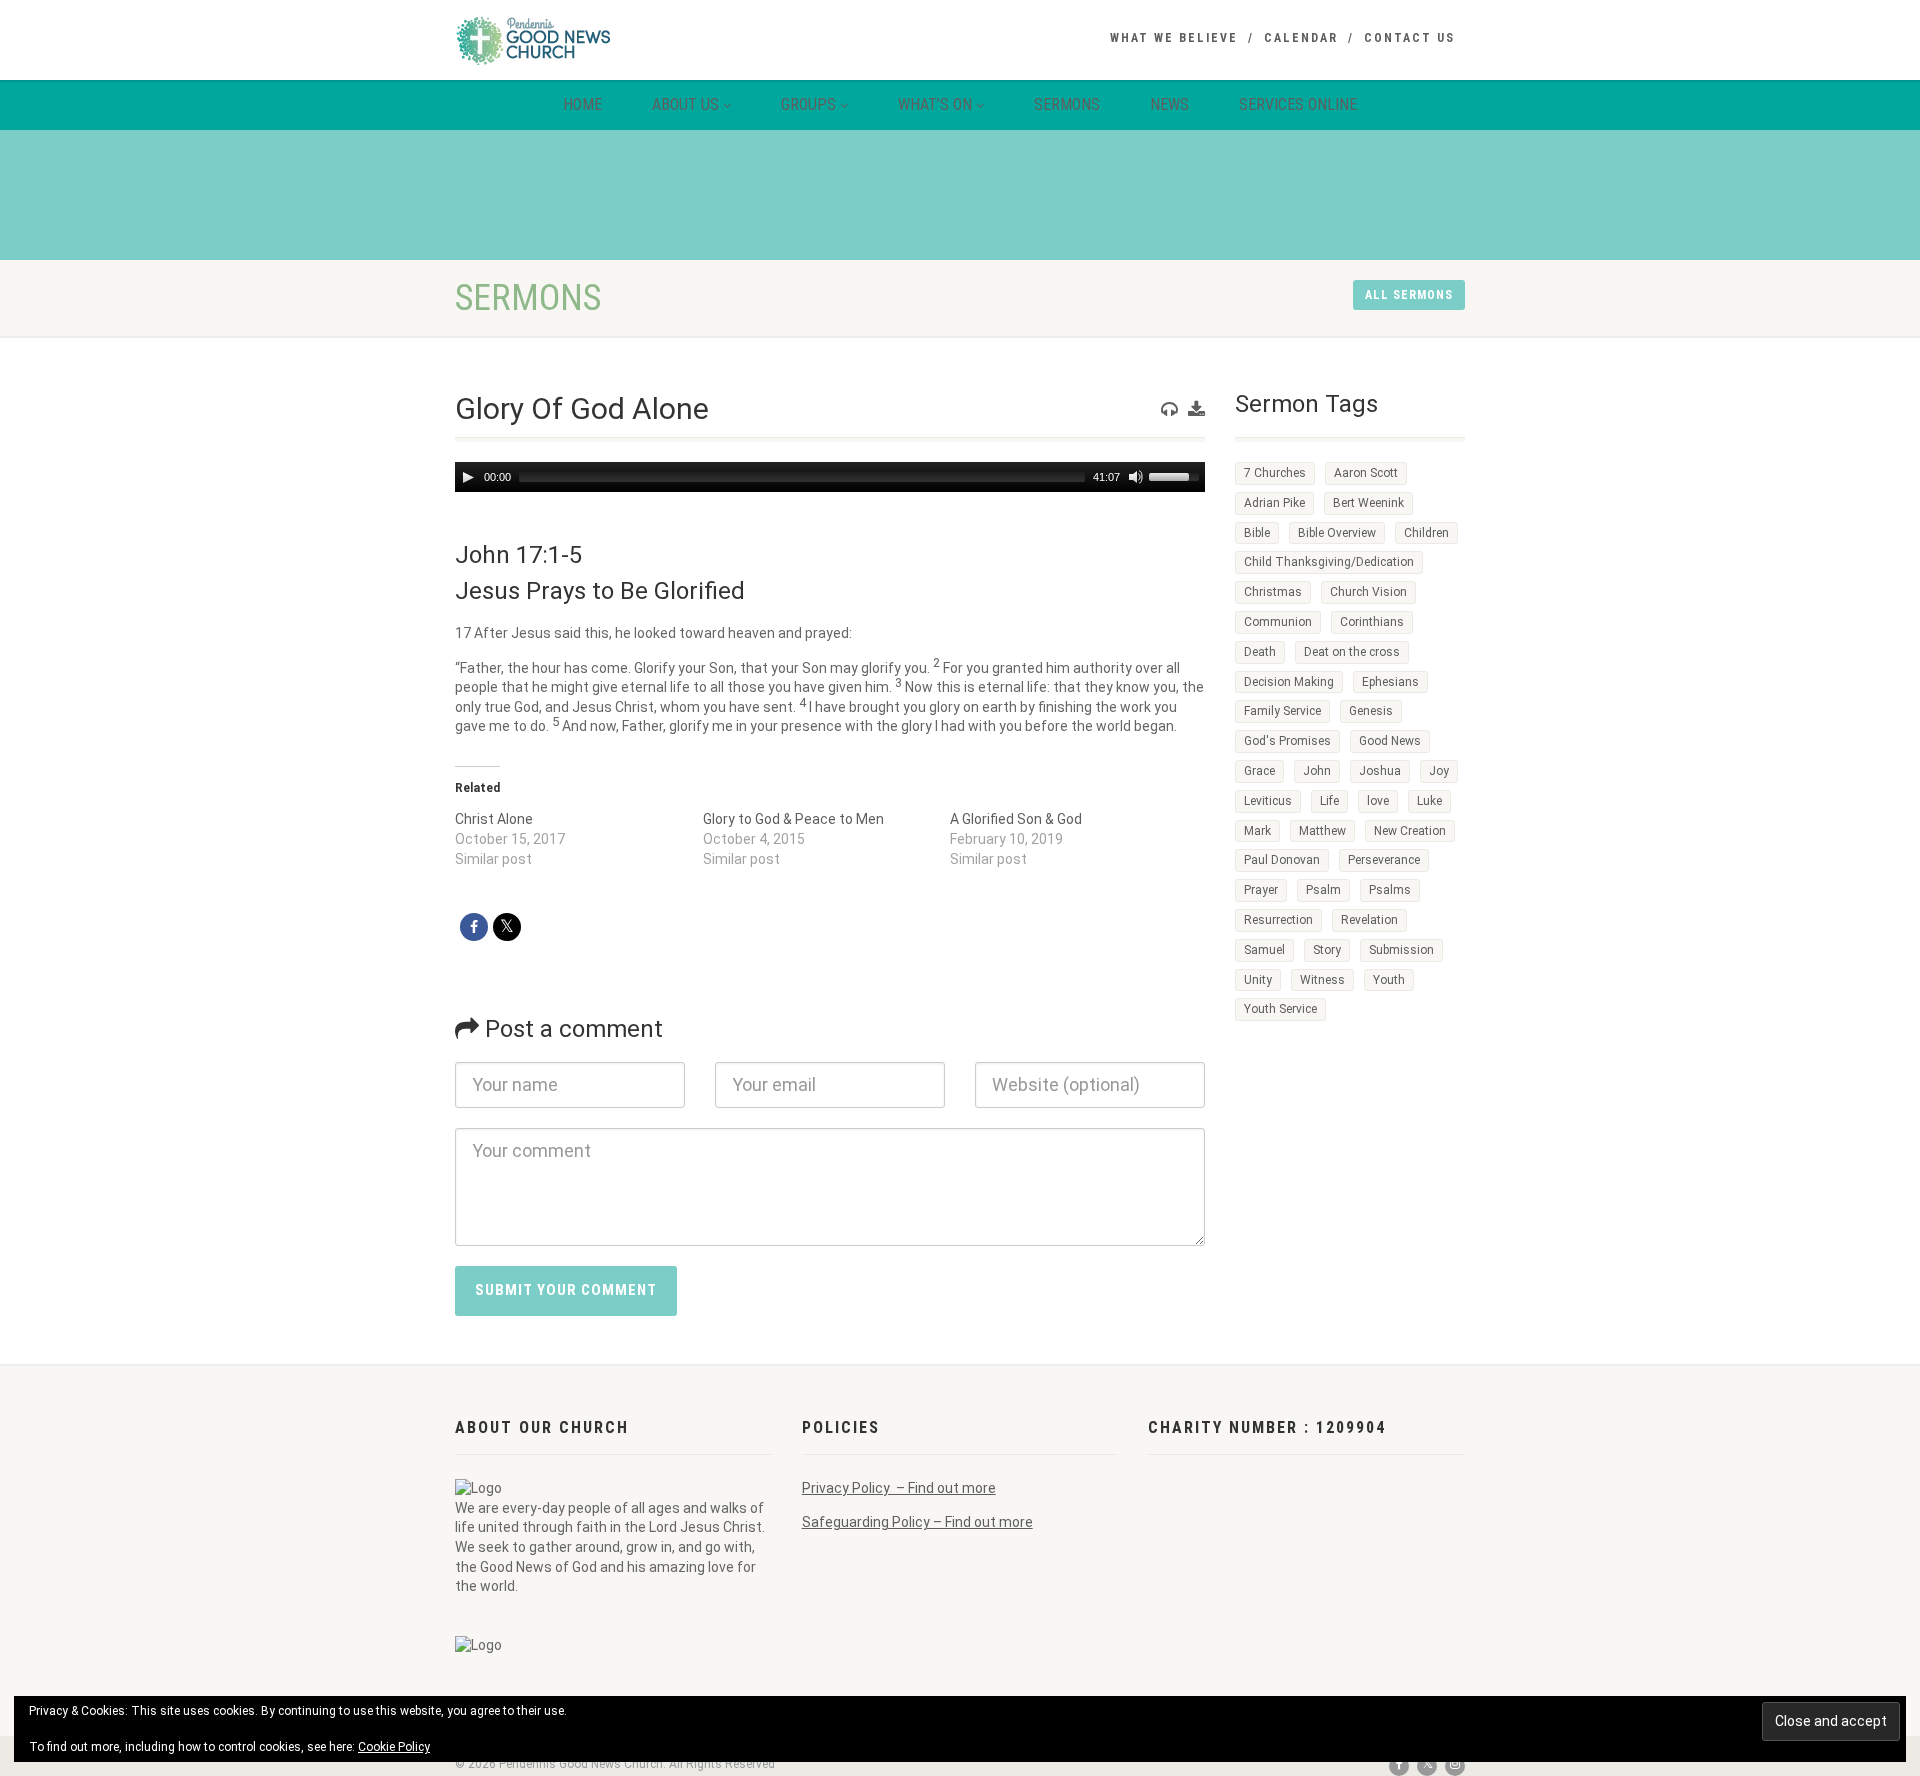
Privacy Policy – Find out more (899, 1488)
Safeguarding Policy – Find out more (917, 1522)
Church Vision (1368, 592)
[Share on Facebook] (474, 927)
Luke (1429, 801)
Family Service (1282, 711)
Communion (1278, 622)
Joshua (1380, 771)
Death (1260, 652)
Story (1327, 950)
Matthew (1322, 831)
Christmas (1273, 592)
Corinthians (1372, 622)
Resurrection (1278, 920)
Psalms (1390, 890)
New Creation (1410, 831)
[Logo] (613, 40)
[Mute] (1136, 477)
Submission (1401, 950)
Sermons (1067, 104)
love (1378, 801)
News (1169, 104)
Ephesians (1390, 682)
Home (582, 104)
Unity (1258, 980)
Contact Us (1409, 38)
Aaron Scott (1366, 473)
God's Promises (1287, 741)
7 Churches (1275, 473)
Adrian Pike (1274, 503)
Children (1426, 533)
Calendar (1301, 38)
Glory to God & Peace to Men (793, 819)
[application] (830, 477)
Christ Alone (494, 819)
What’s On (935, 104)
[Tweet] (507, 927)
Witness (1322, 980)
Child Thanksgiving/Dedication (1329, 562)
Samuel (1264, 950)
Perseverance (1384, 860)
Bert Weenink (1368, 503)
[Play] (468, 477)
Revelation (1369, 920)
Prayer (1261, 890)
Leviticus (1268, 801)
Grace (1259, 771)
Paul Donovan (1282, 860)
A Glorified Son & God (1016, 819)
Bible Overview (1337, 533)
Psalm (1323, 890)
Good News (1390, 741)
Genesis (1371, 711)
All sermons (1409, 295)
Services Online (1298, 104)
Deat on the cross (1352, 652)
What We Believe (1174, 38)
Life (1329, 801)
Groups (808, 104)
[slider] (1177, 475)
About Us (685, 104)
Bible (1257, 533)
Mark (1257, 831)
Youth (1389, 980)
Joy (1439, 771)
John (1317, 771)
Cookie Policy (394, 1747)
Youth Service (1280, 1009)
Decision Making (1289, 682)
